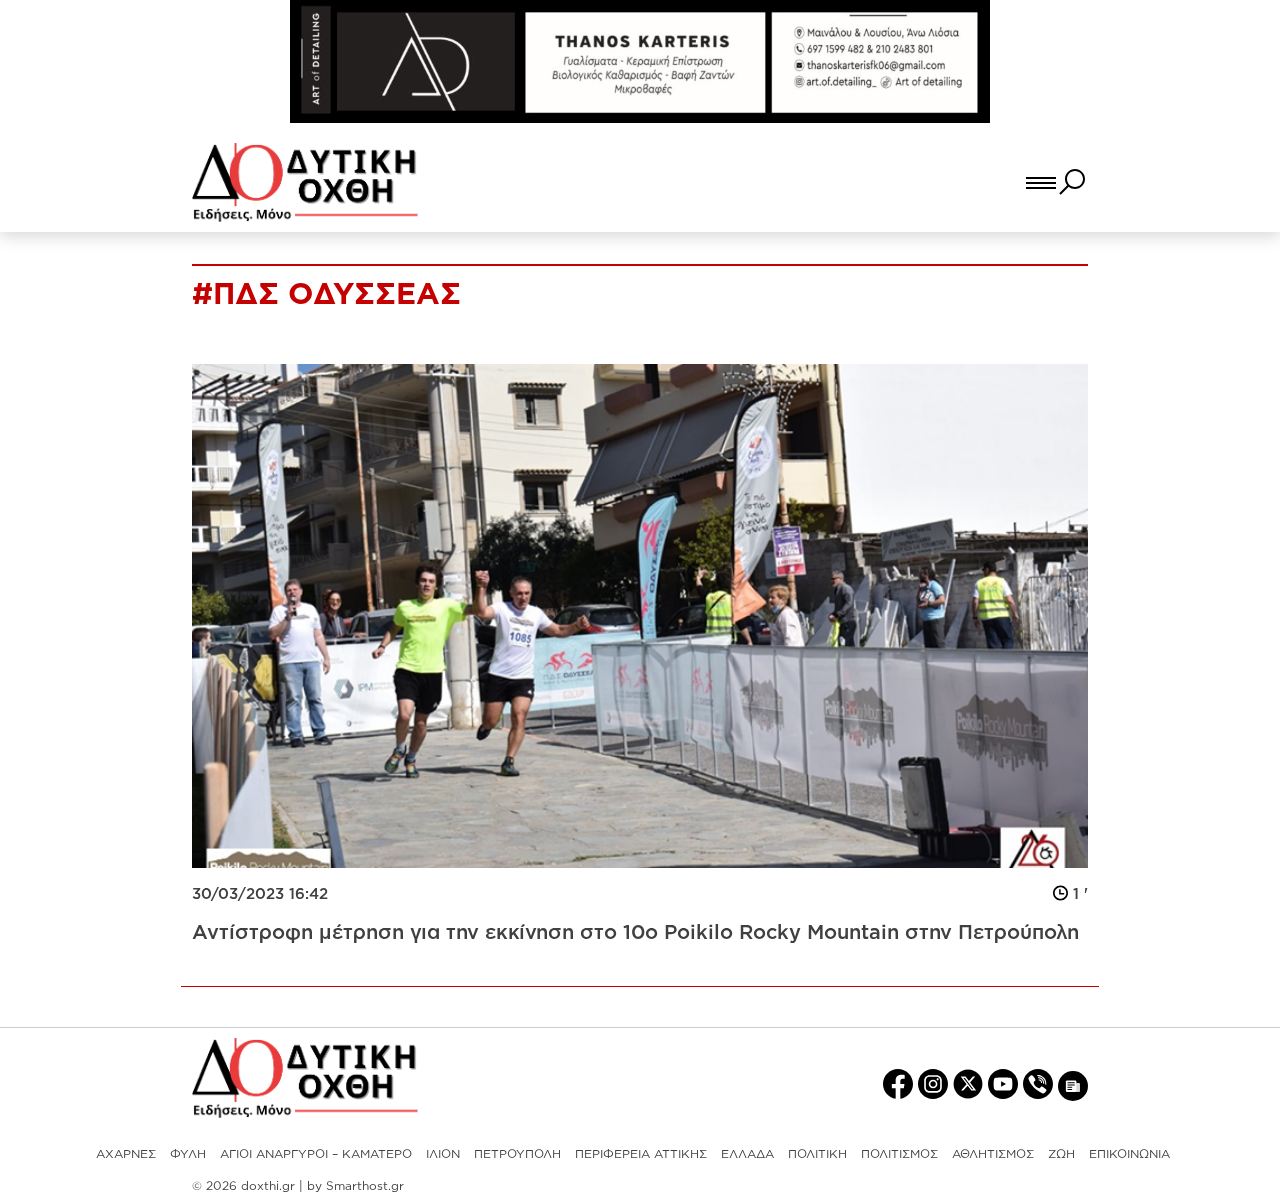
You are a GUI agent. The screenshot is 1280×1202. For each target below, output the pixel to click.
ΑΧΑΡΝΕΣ (126, 1153)
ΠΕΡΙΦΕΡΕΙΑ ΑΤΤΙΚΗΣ (641, 1153)
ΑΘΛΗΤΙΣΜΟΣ (993, 1153)
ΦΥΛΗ (188, 1153)
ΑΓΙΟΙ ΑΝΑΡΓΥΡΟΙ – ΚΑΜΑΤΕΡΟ (316, 1153)
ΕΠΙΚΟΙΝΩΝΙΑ (1129, 1153)
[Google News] (1073, 1084)
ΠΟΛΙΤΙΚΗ (817, 1153)
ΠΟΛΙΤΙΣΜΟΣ (899, 1153)
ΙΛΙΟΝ (443, 1153)
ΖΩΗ (1061, 1153)
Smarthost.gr (365, 1185)
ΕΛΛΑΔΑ (747, 1153)
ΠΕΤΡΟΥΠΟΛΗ (517, 1153)
